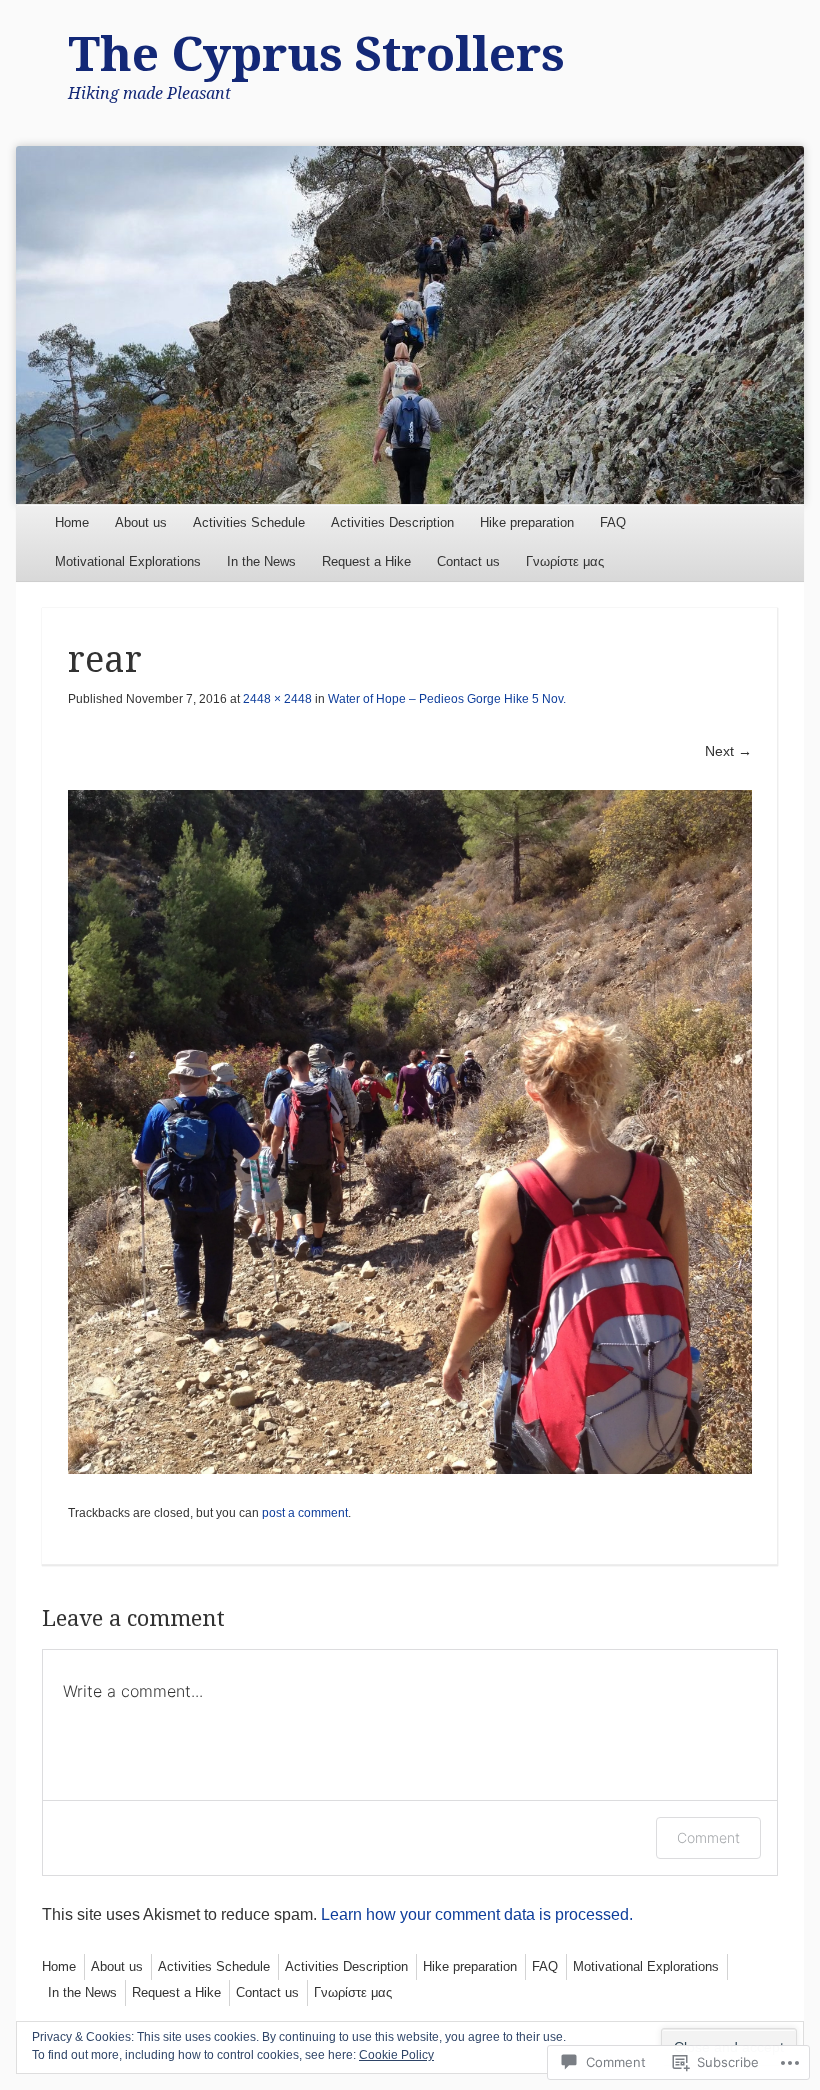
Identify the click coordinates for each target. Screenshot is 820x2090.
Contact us (468, 561)
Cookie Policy (396, 2055)
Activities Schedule (249, 522)
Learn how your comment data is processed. (477, 1914)
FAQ (613, 522)
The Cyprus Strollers (316, 54)
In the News (261, 561)
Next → (728, 751)
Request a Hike (366, 561)
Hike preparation (527, 522)
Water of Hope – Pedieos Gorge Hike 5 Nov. (447, 699)
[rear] (409, 1131)
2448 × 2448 (277, 699)
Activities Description (392, 522)
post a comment (305, 1513)
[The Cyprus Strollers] (409, 325)
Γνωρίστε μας (565, 561)
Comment (708, 1837)
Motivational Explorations (128, 561)
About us (141, 522)
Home (72, 522)
